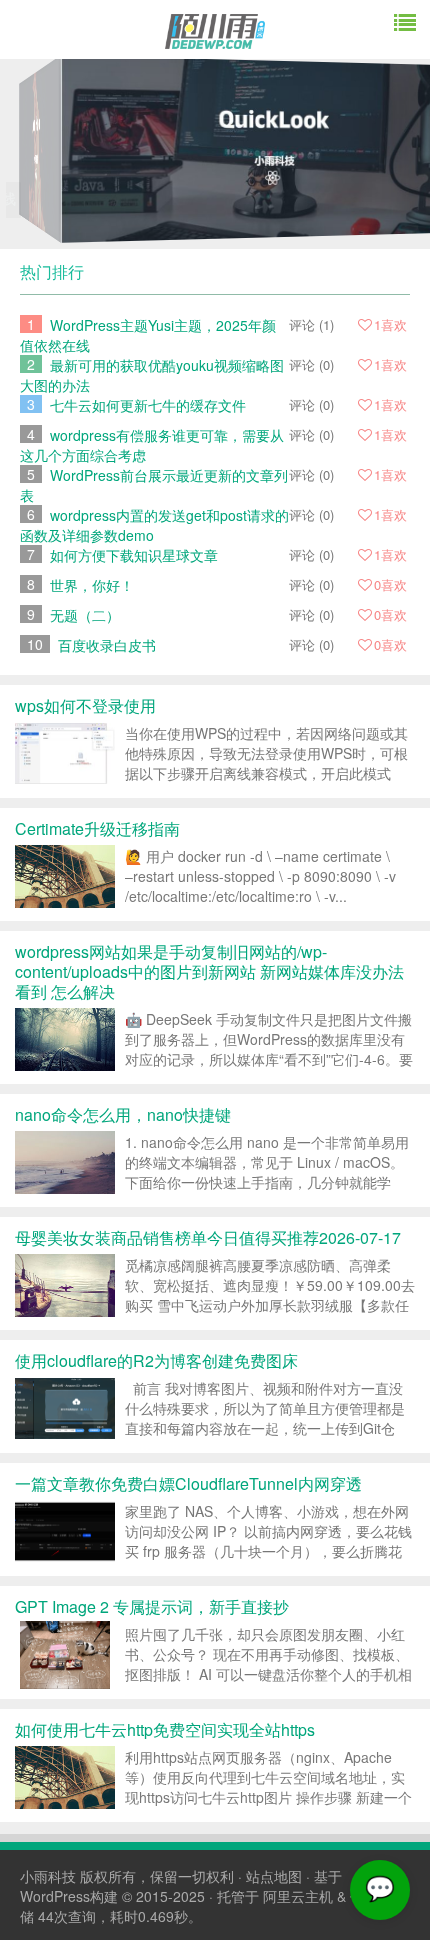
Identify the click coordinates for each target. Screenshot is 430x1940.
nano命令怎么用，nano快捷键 (123, 1114)
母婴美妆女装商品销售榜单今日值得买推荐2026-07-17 (208, 1237)
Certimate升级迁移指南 (97, 828)
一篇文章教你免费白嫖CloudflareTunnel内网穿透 (188, 1483)
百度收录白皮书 (107, 645)
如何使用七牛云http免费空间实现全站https (165, 1729)
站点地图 (274, 1876)
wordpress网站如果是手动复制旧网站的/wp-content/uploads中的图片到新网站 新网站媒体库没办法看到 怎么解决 (209, 971)
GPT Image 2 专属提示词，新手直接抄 (152, 1606)
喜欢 (390, 324)
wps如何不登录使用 (85, 705)
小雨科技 (48, 1876)
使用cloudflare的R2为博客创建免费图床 (156, 1360)
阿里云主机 (298, 1896)
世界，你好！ (92, 585)
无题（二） (85, 615)
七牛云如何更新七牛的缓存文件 (148, 405)
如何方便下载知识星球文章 (134, 555)
